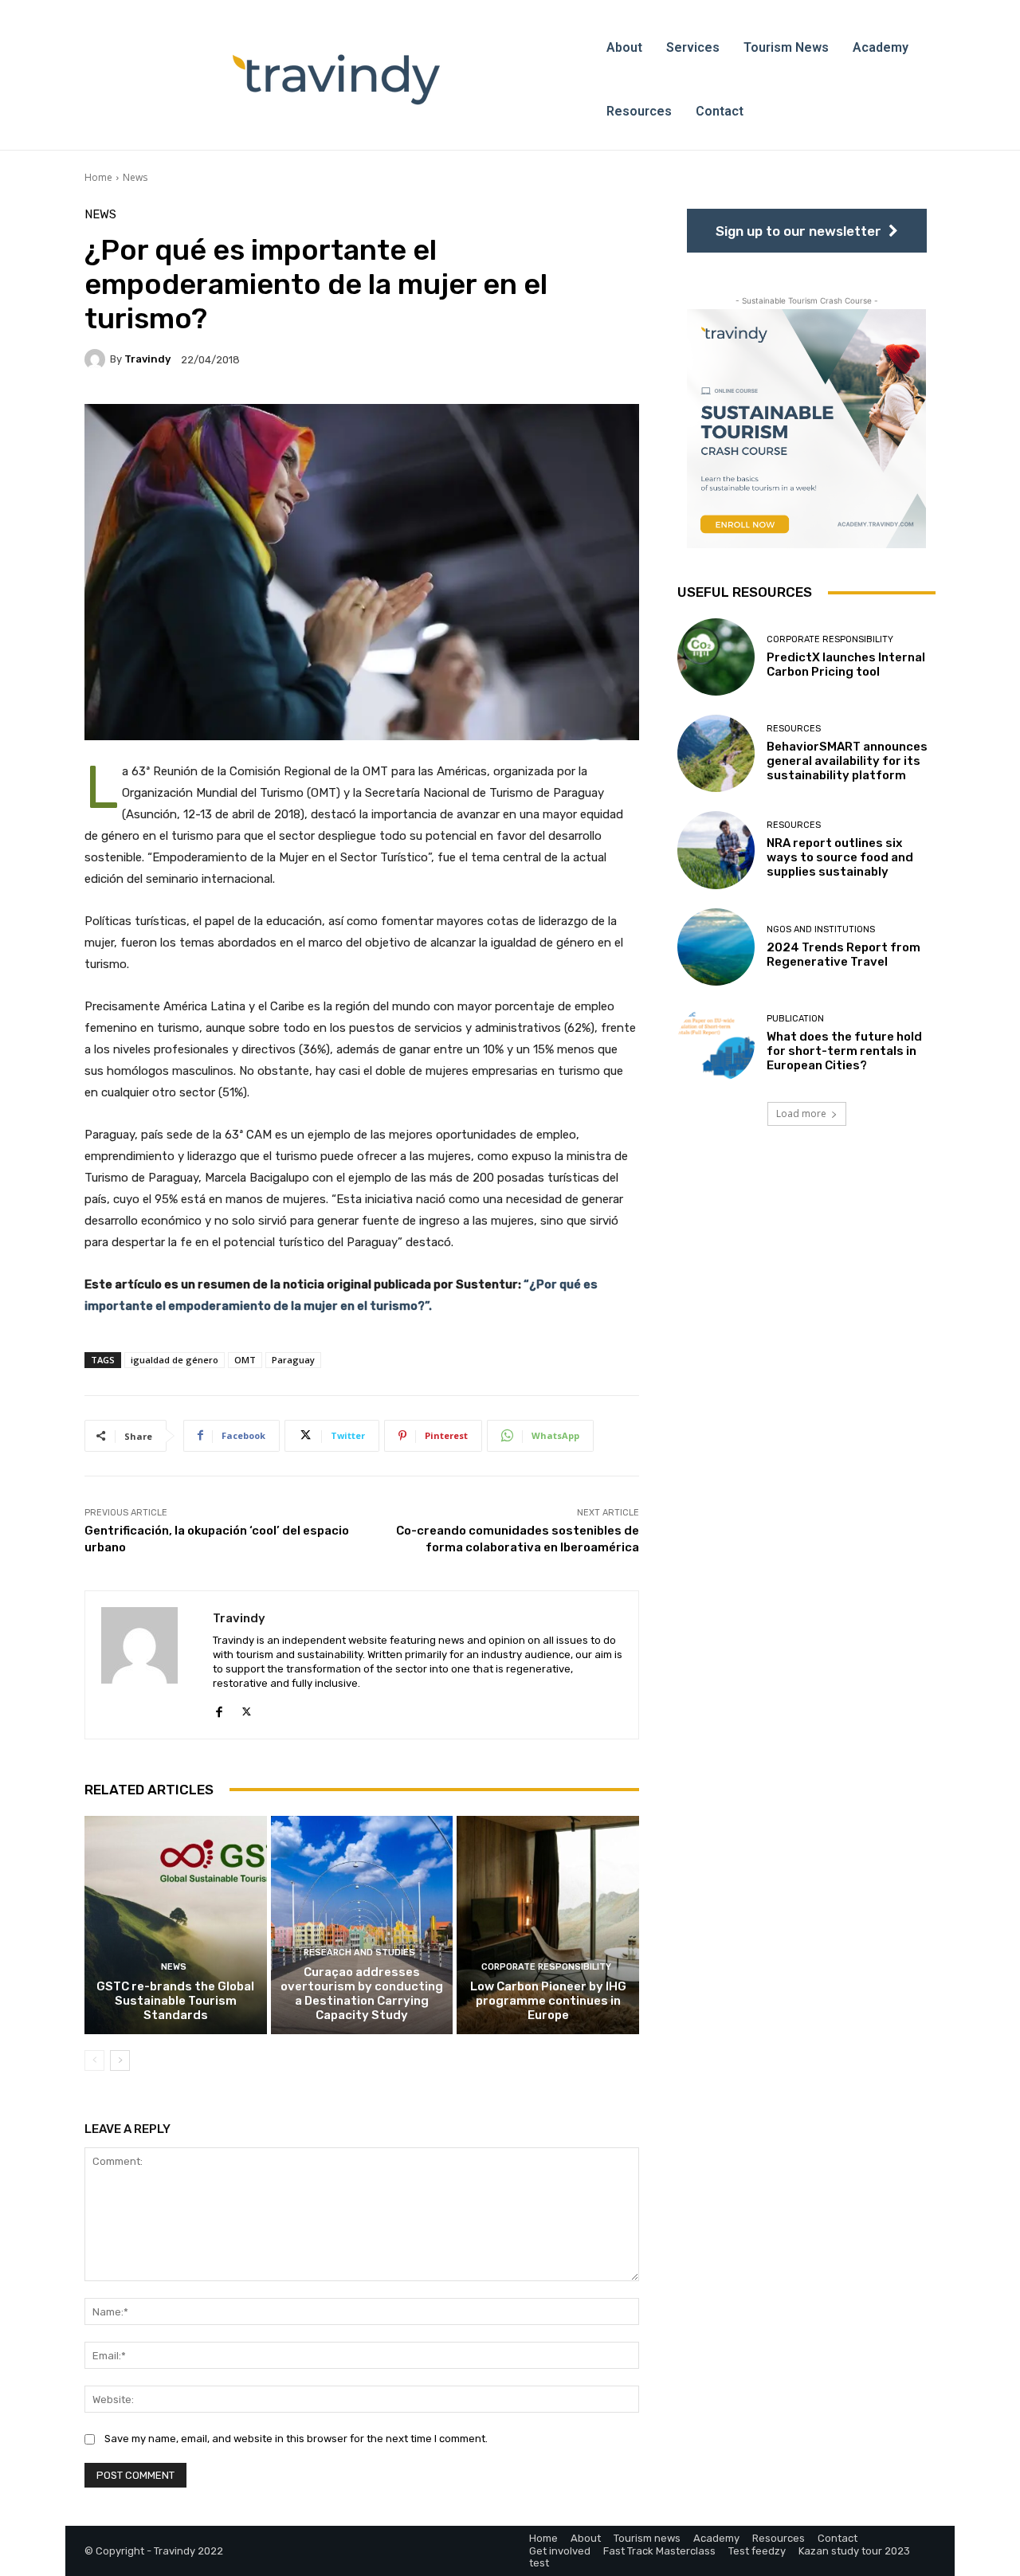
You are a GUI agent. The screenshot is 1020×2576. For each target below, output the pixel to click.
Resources (794, 729)
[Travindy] (97, 359)
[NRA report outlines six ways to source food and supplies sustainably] (716, 850)
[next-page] (120, 2060)
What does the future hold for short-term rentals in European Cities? (844, 1051)
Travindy (147, 359)
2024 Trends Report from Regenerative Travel (843, 955)
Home (98, 177)
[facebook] (219, 1709)
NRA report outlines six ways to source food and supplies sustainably (840, 857)
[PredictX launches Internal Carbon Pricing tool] (716, 657)
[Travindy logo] (336, 80)
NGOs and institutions (821, 929)
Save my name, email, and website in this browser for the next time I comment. (296, 2439)
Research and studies (359, 1953)
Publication (795, 1019)
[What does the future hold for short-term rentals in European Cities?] (716, 1043)
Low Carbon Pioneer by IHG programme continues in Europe (548, 2001)
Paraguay (293, 1360)
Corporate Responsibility (546, 1967)
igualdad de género (175, 1360)
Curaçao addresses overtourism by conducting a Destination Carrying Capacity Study (362, 1994)
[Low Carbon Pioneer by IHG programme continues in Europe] (548, 1925)
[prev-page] (94, 2060)
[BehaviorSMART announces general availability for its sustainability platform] (716, 753)
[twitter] (247, 1709)
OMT (245, 1360)
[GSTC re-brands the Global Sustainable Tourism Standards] (176, 1925)
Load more (801, 1114)
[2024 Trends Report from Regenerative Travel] (716, 947)
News (135, 177)
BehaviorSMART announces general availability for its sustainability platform (847, 761)
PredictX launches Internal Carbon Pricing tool (846, 665)
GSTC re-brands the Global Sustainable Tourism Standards (175, 2001)
